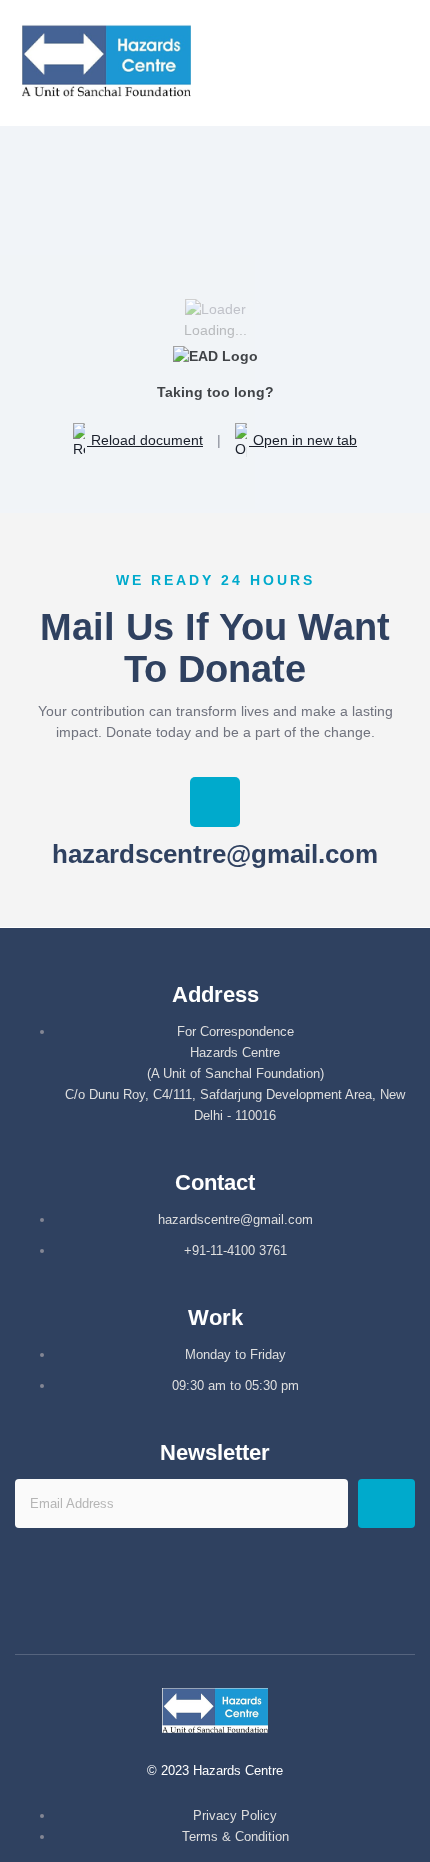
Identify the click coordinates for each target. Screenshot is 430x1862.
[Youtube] (245, 1603)
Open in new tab (303, 440)
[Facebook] (186, 1603)
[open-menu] (413, 63)
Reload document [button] (145, 440)
